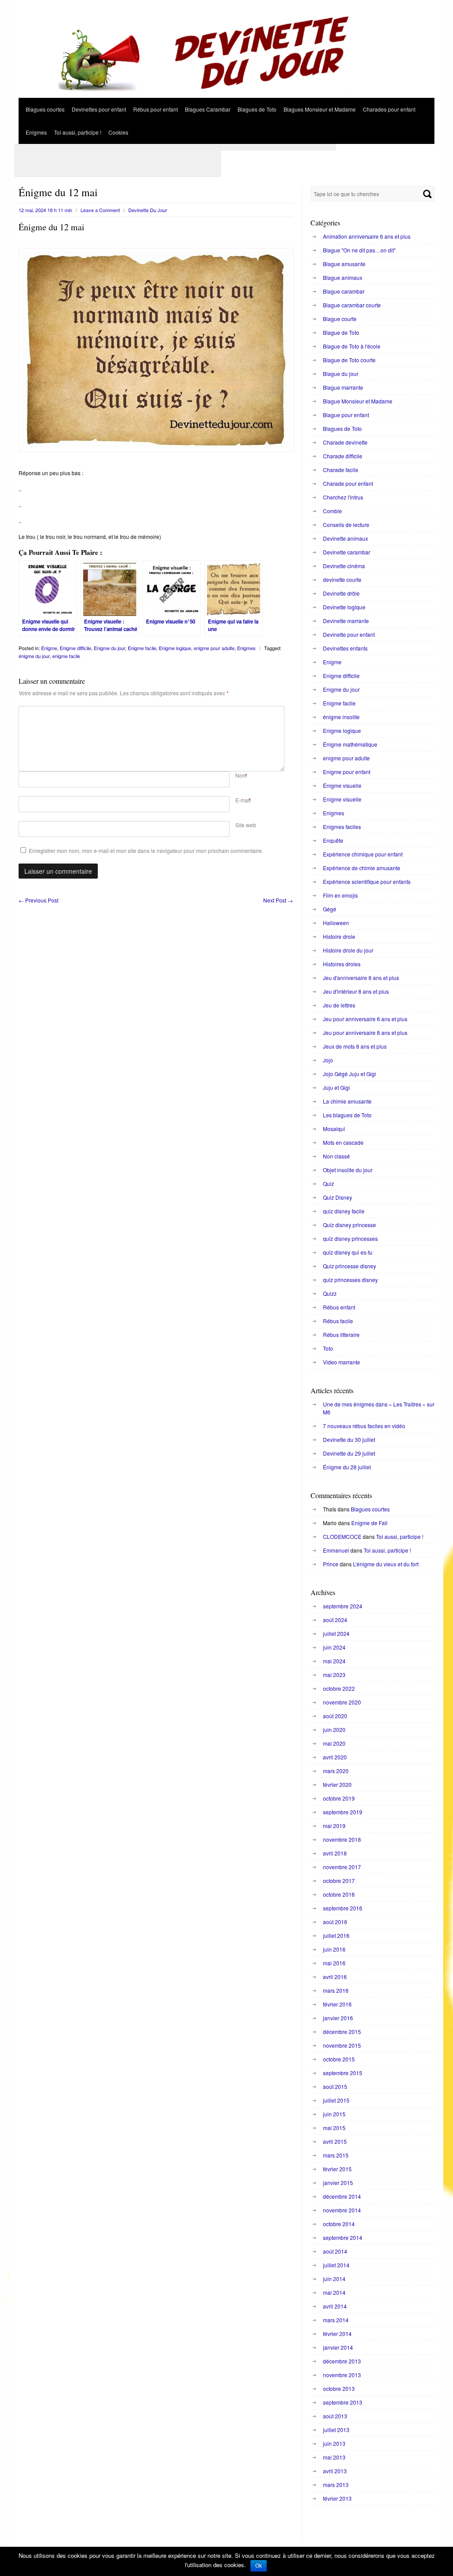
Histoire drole (339, 936)
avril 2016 (335, 1977)
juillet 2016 (336, 1935)
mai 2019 (334, 1826)
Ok (259, 2566)
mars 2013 (336, 2485)
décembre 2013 (342, 2361)
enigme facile (66, 656)
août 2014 (335, 2251)
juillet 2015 (336, 2100)
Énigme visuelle (342, 785)
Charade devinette (345, 442)
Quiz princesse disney (349, 1266)
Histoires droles (342, 964)
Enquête (333, 840)
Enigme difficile (75, 648)
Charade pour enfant (348, 483)
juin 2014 (334, 2279)
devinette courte (342, 579)
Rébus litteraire (341, 1334)
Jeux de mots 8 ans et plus (355, 1046)
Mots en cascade (343, 1142)
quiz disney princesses (350, 1238)
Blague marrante (343, 387)
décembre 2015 (342, 2032)
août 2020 (335, 1716)
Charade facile (341, 470)
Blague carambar (344, 291)
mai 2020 (334, 1743)
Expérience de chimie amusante (362, 868)
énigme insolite (341, 717)
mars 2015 (336, 2155)
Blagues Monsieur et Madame (320, 109)
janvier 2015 (338, 2183)
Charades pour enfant (389, 109)
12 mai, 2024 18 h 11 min (45, 210)
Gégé (330, 909)
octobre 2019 (339, 1798)
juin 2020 (334, 1730)
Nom (241, 775)
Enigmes (36, 132)
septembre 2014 (343, 2237)
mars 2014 (336, 2320)
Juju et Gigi (336, 1087)
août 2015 (335, 2086)
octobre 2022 (339, 1688)
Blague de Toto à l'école (352, 346)
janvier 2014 (338, 2347)
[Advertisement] (175, 147)
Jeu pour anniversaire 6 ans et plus (365, 1019)
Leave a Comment (100, 210)
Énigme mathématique (350, 744)
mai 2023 (334, 1675)
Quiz (328, 1183)
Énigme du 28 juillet (347, 1467)
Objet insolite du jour (348, 1170)
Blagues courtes (45, 109)
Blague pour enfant (346, 415)
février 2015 (337, 2169)
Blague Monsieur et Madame (358, 401)
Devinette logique (344, 607)
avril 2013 (335, 2471)
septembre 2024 (343, 1606)
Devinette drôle (341, 593)
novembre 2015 (342, 2045)
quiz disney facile (344, 1211)
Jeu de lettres (339, 1005)
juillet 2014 (336, 2265)
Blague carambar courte (352, 305)
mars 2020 (336, 1771)
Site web (246, 825)
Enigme (49, 648)
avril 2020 (335, 1757)
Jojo (328, 1060)
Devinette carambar (347, 552)
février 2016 (337, 2004)
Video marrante (342, 1362)
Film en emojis (340, 895)
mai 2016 (334, 1963)
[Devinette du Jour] (226, 95)
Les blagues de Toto (347, 1115)
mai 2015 (334, 2128)
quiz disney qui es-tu (348, 1252)
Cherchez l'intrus (343, 497)
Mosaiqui (334, 1129)
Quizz (330, 1293)
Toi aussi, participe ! (78, 132)
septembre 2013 (343, 2402)
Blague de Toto (341, 332)
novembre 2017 (342, 1867)
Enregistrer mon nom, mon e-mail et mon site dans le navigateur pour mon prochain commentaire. (146, 850)
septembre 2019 (343, 1812)
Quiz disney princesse (349, 1225)
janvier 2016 (338, 2018)
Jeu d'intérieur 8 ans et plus (356, 991)
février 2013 (337, 2498)
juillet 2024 (336, 1633)
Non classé (336, 1156)
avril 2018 (335, 1853)
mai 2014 (334, 2292)
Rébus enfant (339, 1307)
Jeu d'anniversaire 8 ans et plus (361, 978)
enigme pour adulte (214, 648)
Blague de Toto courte (349, 360)
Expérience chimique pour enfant (363, 854)
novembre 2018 (342, 1839)
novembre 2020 (342, 1702)
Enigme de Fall (369, 1523)
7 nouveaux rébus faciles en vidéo (364, 1426)
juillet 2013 (336, 2430)
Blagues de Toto (257, 109)
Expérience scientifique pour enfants (367, 881)
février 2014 (337, 2334)
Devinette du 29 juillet (349, 1453)
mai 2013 (334, 2457)
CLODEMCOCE (342, 1536)
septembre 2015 (343, 2073)
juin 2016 (334, 1949)
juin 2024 (334, 1647)
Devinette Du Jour (148, 210)
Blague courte (340, 319)
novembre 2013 (342, 2375)
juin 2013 (334, 2443)
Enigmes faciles (342, 827)
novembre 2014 (342, 2210)
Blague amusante (344, 264)
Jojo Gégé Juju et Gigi (349, 1074)
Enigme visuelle (342, 799)
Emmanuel (336, 1550)
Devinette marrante (346, 621)
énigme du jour (34, 656)
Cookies (118, 132)
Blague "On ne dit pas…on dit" (359, 250)
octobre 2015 (339, 2059)
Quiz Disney (338, 1197)
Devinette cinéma (344, 566)
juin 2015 (334, 2114)
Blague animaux (343, 277)
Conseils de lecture (346, 525)
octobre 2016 (339, 1894)
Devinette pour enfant (349, 634)
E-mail (243, 800)
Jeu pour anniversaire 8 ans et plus (365, 1032)
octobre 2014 (339, 2224)
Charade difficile (343, 456)
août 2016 (335, 1922)
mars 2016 (336, 1990)
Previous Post (38, 900)
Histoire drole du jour (348, 950)
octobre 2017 (339, 1881)
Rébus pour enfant (155, 109)
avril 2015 (335, 2141)
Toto (328, 1348)
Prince (331, 1564)
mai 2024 (334, 1661)
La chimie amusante (347, 1101)
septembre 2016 (343, 1908)
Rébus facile (338, 1321)
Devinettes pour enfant (99, 109)
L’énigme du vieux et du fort (386, 1564)
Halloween (336, 923)
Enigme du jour (109, 648)
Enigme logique (175, 648)
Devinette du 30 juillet (349, 1439)
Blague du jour (341, 374)
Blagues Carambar (208, 109)
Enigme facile (142, 648)
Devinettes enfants (345, 648)
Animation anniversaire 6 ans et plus (367, 236)
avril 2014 (335, 2306)
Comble (332, 511)
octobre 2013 (339, 2388)
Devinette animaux (346, 538)
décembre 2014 (342, 2196)
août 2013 (335, 2416)
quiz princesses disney (350, 1280)
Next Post (278, 900)
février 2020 (337, 1784)
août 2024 (335, 1620)
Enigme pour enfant (347, 772)
